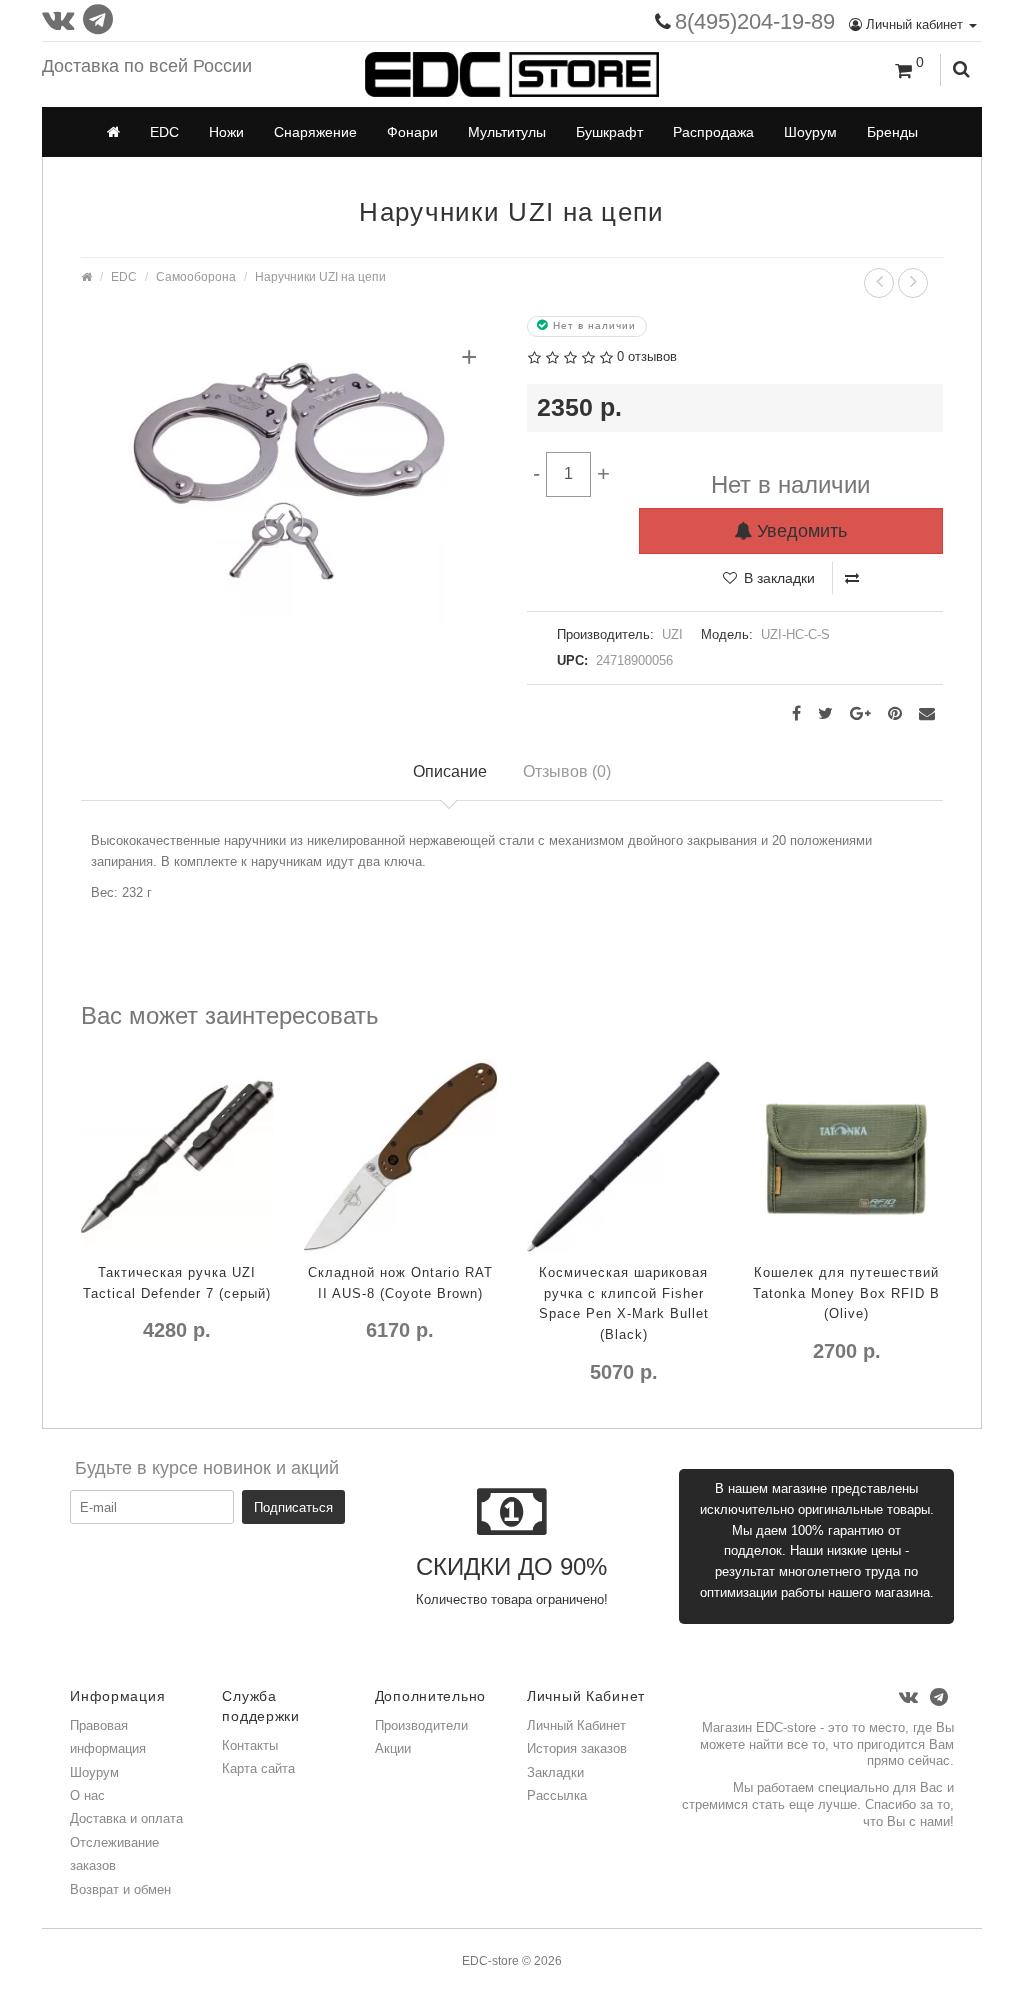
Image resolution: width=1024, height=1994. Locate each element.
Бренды (892, 132)
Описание (450, 771)
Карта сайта (258, 1768)
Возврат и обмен (120, 1889)
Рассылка (557, 1795)
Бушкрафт (609, 132)
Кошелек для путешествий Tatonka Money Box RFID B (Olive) (846, 1293)
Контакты (250, 1745)
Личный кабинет (914, 24)
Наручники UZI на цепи (320, 276)
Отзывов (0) (567, 771)
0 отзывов (647, 356)
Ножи (226, 132)
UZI (672, 634)
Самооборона (196, 276)
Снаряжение (315, 132)
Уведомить (799, 531)
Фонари (412, 132)
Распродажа (713, 132)
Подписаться (293, 1507)
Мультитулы (507, 132)
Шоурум (810, 132)
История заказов (577, 1748)
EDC (164, 132)
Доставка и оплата (126, 1818)
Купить (557, 1413)
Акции (393, 1748)
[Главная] (113, 132)
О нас (87, 1795)
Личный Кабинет (576, 1725)
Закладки (555, 1772)
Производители (421, 1725)
